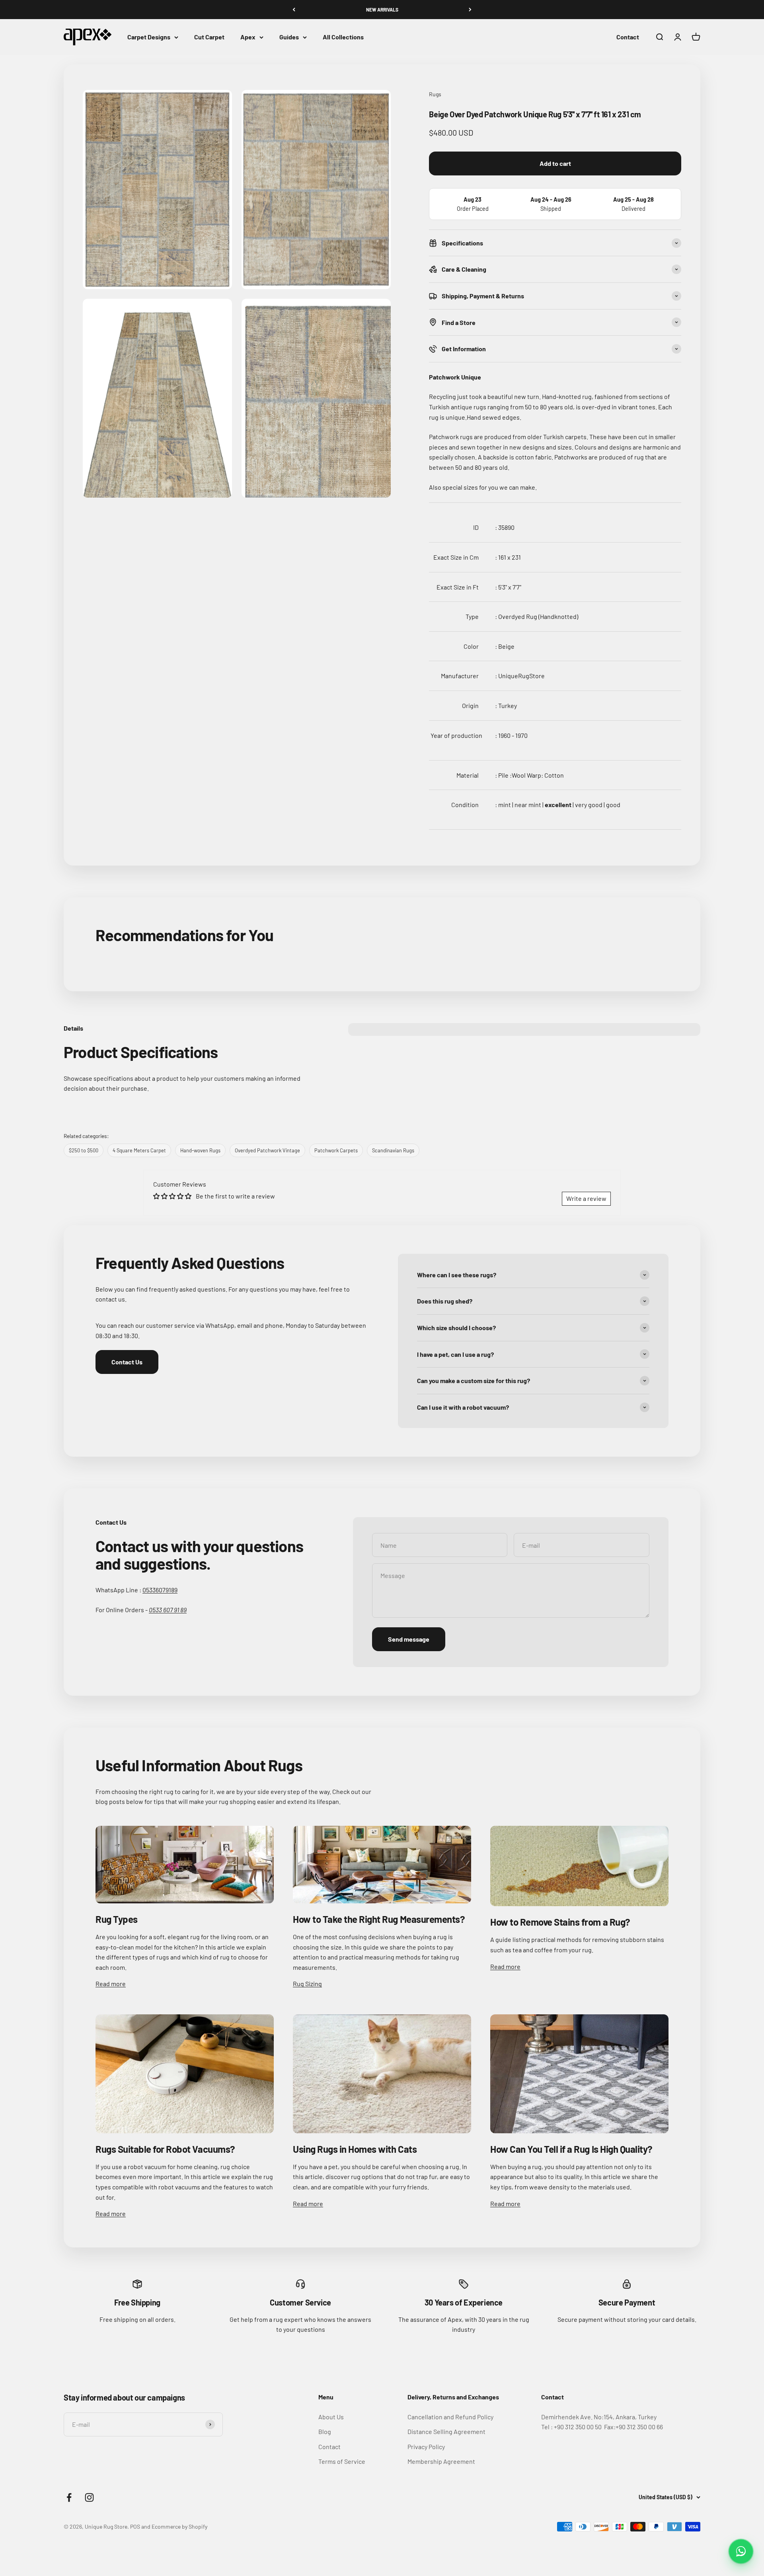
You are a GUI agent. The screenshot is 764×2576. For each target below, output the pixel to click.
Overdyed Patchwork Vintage (267, 1150)
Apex (248, 37)
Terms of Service (342, 2461)
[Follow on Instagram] (89, 2497)
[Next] (470, 10)
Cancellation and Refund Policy (450, 2417)
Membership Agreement (441, 2461)
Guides (289, 37)
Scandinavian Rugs (393, 1150)
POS (135, 2526)
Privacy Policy (426, 2447)
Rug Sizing (307, 1984)
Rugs (435, 94)
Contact (628, 37)
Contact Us (127, 1362)
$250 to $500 (84, 1150)
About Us (331, 2417)
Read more (111, 1984)
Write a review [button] (586, 1198)
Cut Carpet (209, 37)
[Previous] (294, 10)
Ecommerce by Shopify (179, 2526)
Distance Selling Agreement (446, 2431)
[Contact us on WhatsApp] (741, 2551)
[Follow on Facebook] (69, 2497)
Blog (325, 2431)
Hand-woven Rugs (200, 1150)
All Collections (343, 37)
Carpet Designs (149, 37)
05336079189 (160, 1590)
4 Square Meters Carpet (139, 1150)
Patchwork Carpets (336, 1150)
